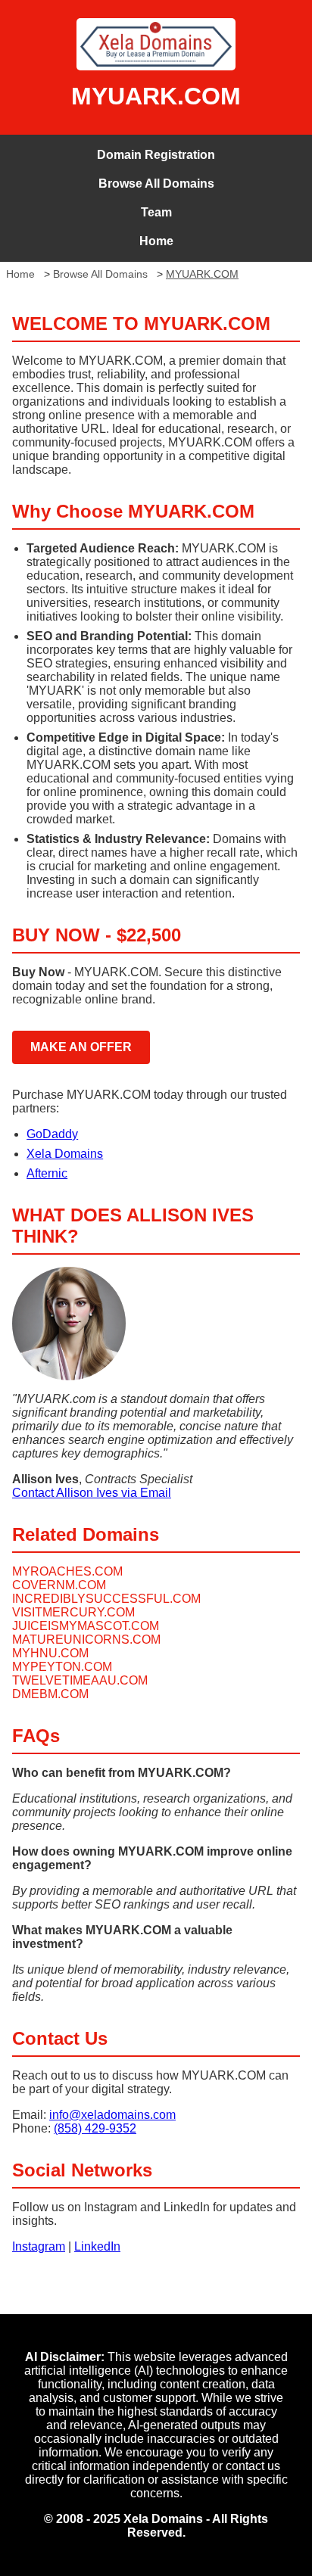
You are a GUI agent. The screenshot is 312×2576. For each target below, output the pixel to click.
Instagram (39, 2246)
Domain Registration (156, 155)
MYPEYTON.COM (62, 1667)
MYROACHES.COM (67, 1571)
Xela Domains (65, 1154)
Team (156, 212)
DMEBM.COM (50, 1694)
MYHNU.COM (50, 1653)
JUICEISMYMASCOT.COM (86, 1626)
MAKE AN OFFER (81, 1047)
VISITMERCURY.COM (73, 1612)
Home (156, 241)
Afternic (47, 1173)
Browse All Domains (156, 184)
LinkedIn (97, 2246)
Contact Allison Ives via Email (92, 1493)
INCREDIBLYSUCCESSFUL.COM (106, 1599)
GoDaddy (52, 1134)
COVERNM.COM (59, 1585)
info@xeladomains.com (112, 2115)
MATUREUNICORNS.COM (86, 1640)
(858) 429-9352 (95, 2128)
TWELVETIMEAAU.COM (80, 1680)
